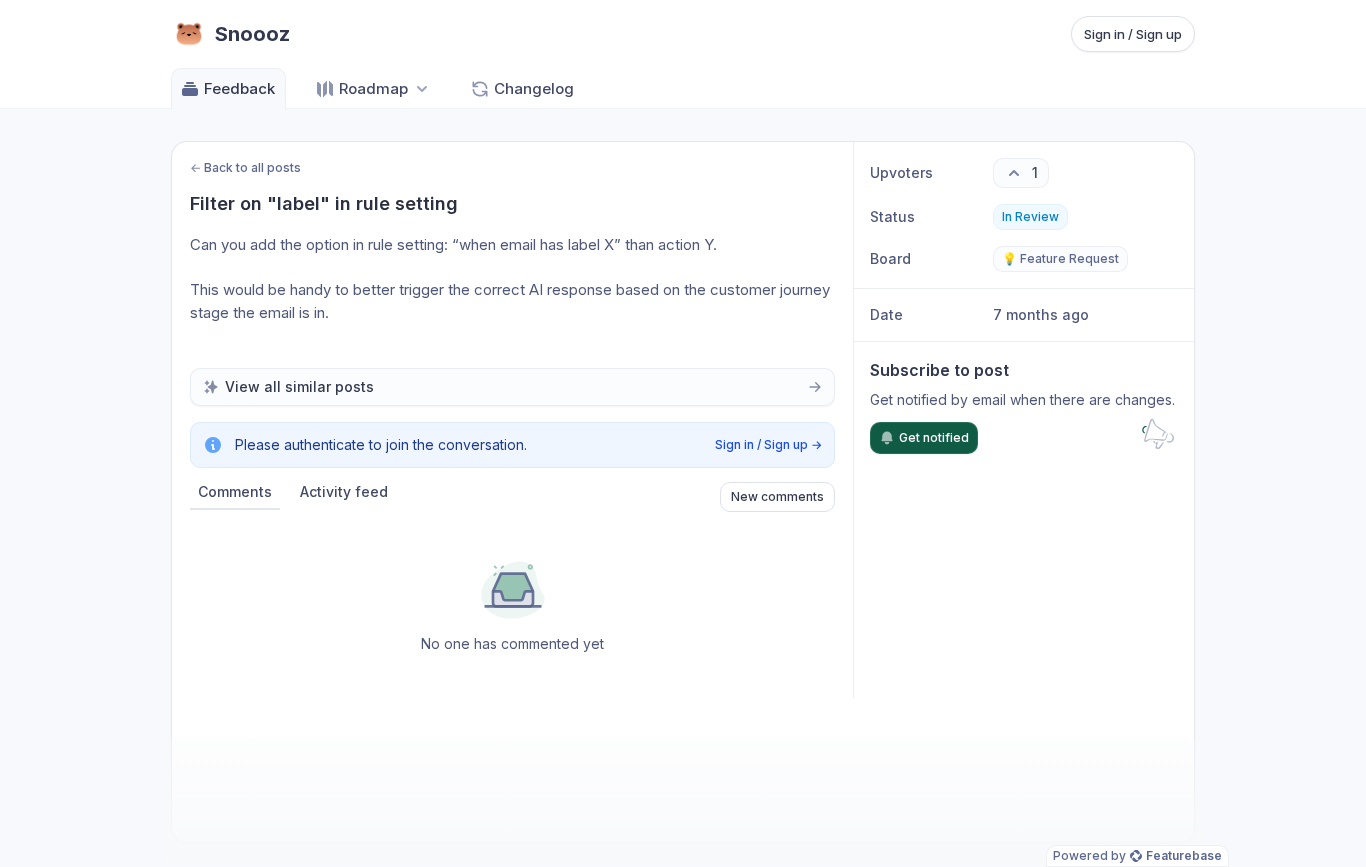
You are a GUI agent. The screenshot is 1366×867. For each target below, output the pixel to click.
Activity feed (344, 491)
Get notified (934, 437)
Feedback (239, 88)
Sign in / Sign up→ (768, 444)
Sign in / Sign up (1133, 34)
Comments (235, 491)
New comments (777, 496)
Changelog (534, 88)
